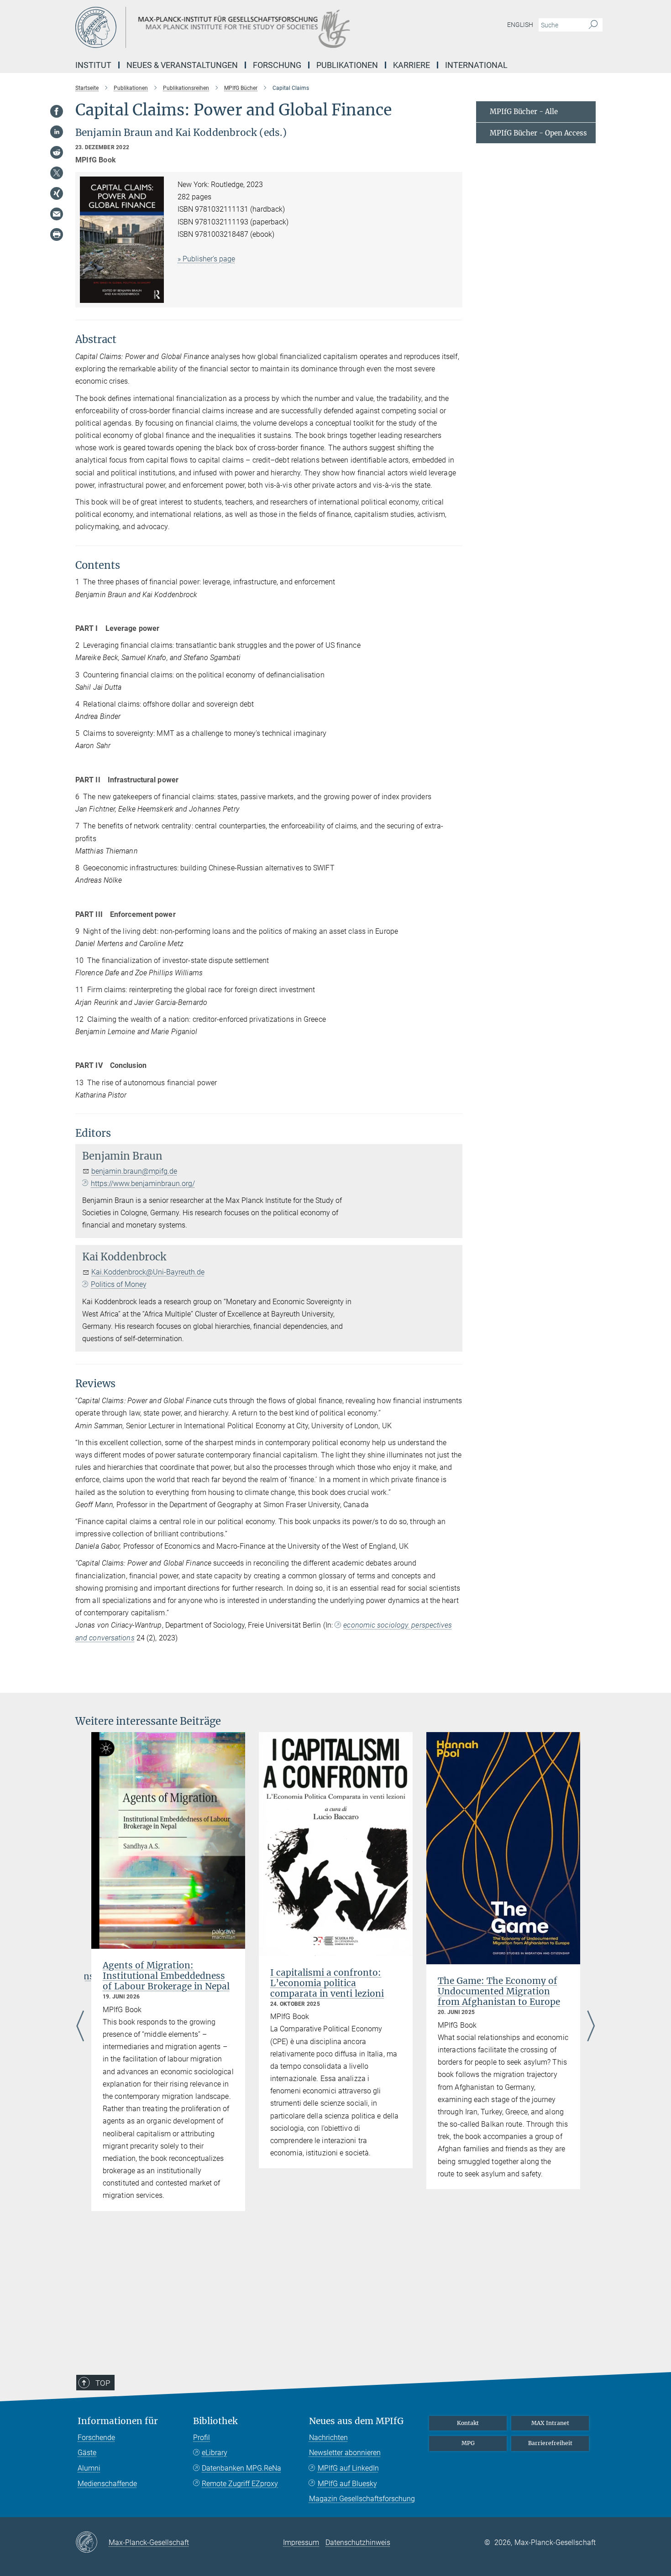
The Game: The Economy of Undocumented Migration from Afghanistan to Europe (499, 1991)
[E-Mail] (57, 214)
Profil (202, 2438)
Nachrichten (328, 2438)
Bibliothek (215, 2421)
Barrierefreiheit (550, 2443)
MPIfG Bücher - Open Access (538, 133)
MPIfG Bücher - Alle (524, 112)
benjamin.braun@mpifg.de (134, 1171)
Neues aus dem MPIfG (356, 2421)
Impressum (301, 2542)
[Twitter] (57, 173)
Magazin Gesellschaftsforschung (362, 2499)
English (520, 25)
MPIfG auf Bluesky (347, 2484)
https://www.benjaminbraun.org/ (143, 1184)
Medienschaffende (107, 2484)
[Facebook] (57, 111)
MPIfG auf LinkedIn (348, 2468)
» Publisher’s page (206, 259)
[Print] (57, 234)
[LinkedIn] (57, 132)
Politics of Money (119, 1284)
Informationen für (118, 2421)
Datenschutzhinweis (358, 2542)
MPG (468, 2443)
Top (103, 2383)
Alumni (89, 2468)
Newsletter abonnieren (345, 2453)
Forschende (96, 2438)
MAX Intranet (550, 2423)
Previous (80, 2027)
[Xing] (57, 193)
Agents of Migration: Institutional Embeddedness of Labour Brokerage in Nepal (166, 1976)
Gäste (87, 2453)
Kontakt (468, 2423)
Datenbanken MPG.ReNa (241, 2468)
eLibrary (215, 2453)
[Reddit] (57, 152)
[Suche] (593, 25)
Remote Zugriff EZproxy (240, 2484)
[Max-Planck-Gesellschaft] (92, 2543)
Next (591, 2027)
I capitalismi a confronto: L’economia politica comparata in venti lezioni (327, 1983)
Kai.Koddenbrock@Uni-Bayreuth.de (148, 1272)
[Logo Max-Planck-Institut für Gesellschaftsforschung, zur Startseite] (246, 27)
